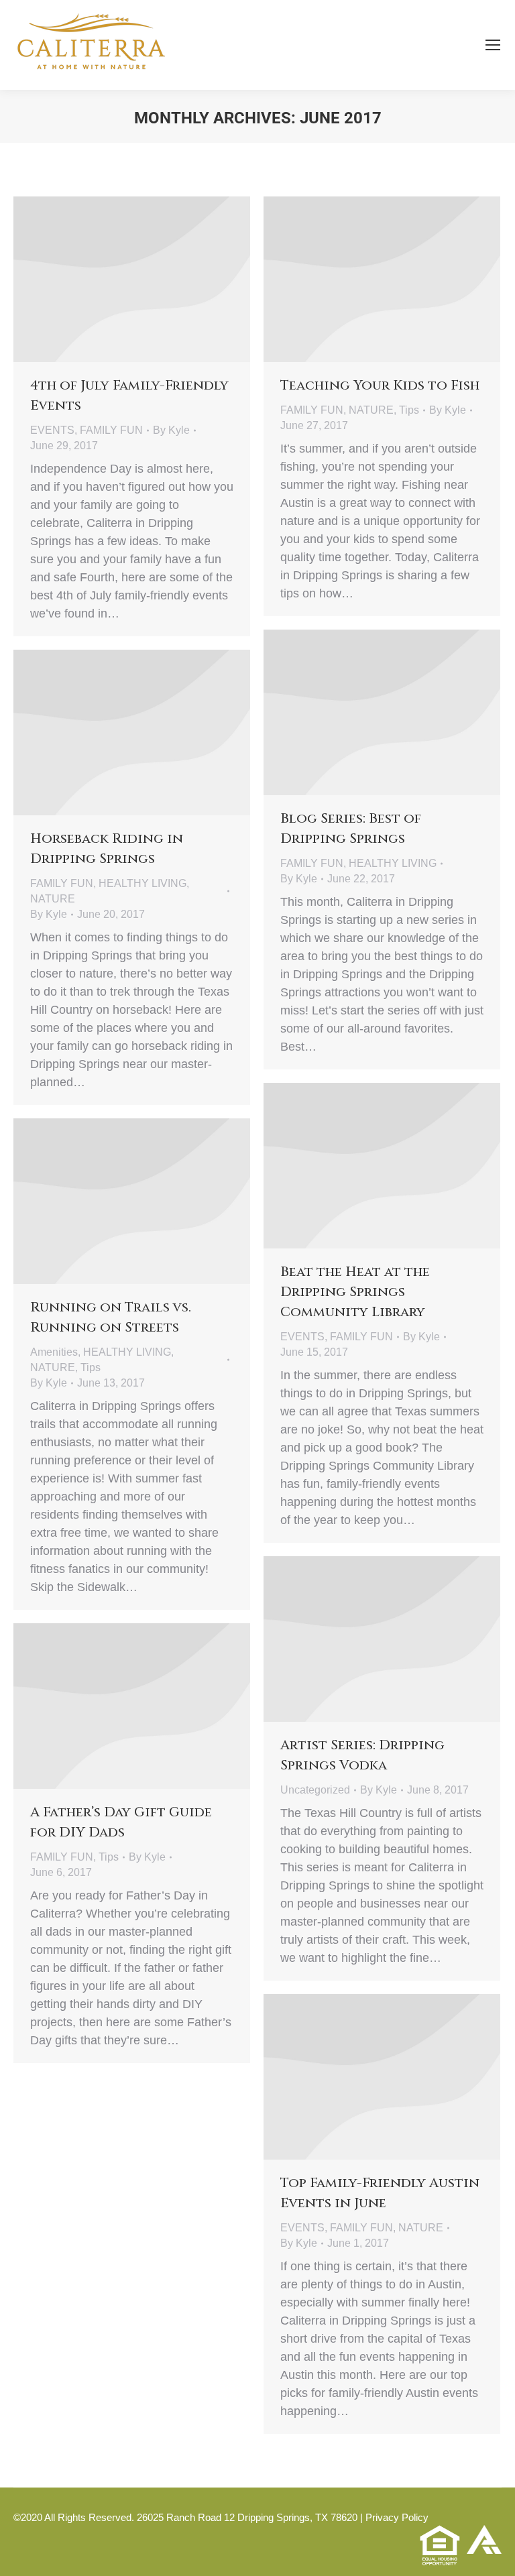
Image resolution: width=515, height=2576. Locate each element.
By (171, 430)
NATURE (371, 410)
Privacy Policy (397, 2517)
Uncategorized (315, 1790)
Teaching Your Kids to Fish (380, 385)
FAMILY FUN (111, 430)
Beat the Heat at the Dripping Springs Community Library (355, 1292)
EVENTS (52, 430)
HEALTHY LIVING (393, 863)
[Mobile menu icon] (493, 45)
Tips (409, 410)
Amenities (54, 1352)
